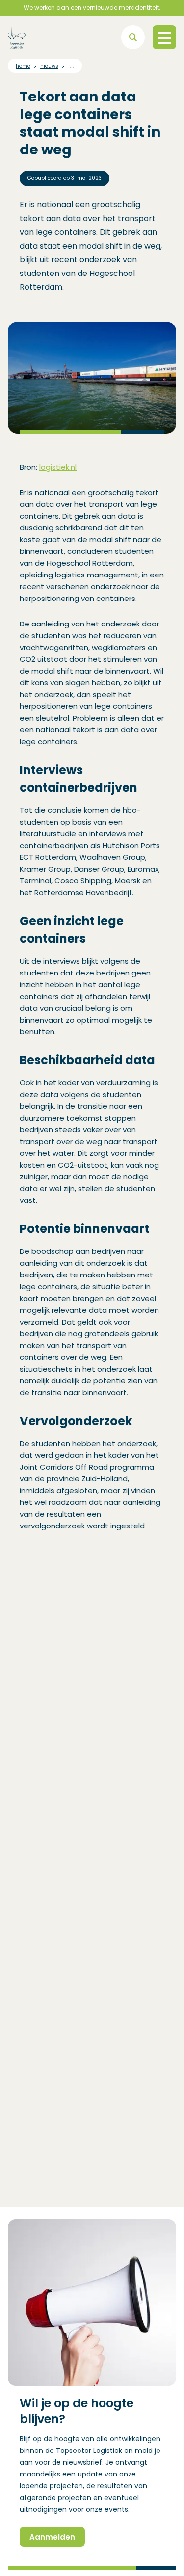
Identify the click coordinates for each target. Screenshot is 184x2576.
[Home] (17, 37)
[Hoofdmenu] (164, 37)
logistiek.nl (58, 467)
